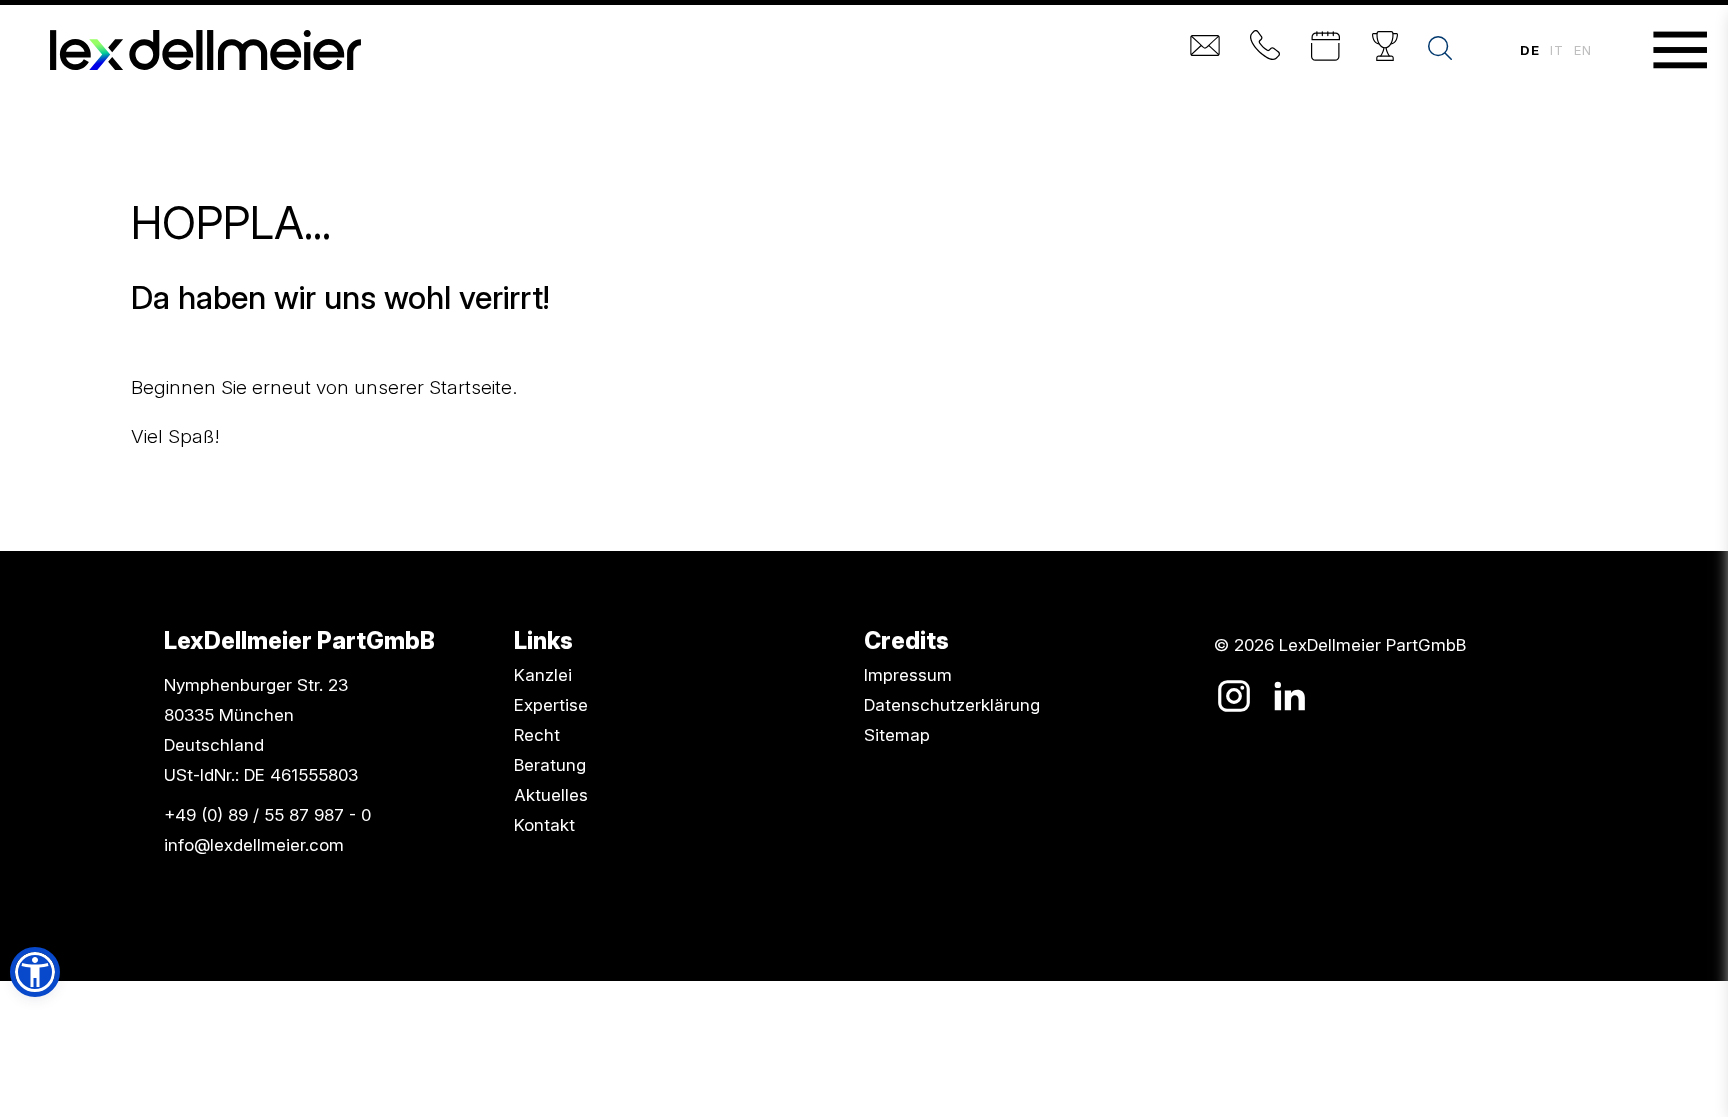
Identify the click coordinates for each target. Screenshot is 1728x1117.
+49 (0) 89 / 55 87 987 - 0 (267, 815)
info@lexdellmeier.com (254, 845)
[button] (35, 972)
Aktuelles (551, 795)
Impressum (908, 675)
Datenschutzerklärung (952, 705)
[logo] (205, 50)
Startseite (470, 387)
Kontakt (544, 825)
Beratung (550, 765)
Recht (537, 735)
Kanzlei (543, 675)
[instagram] (1234, 696)
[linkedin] (1289, 696)
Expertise (551, 705)
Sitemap (897, 735)
